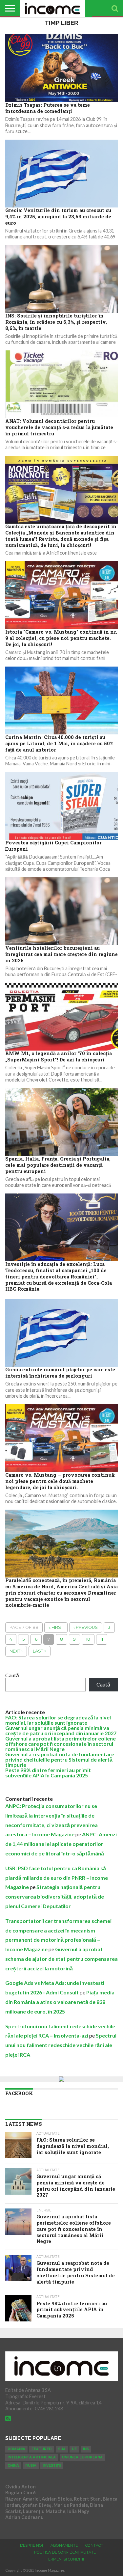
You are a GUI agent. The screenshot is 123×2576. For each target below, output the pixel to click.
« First (56, 1627)
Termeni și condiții (65, 2559)
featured (42, 2449)
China (13, 2466)
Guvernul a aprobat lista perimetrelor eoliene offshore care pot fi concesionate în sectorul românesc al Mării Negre (61, 1744)
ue (74, 2449)
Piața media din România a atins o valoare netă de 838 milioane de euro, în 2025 (60, 2002)
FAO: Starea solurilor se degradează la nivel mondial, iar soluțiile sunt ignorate (58, 1720)
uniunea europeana (82, 2457)
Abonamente (64, 2545)
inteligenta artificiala (32, 2457)
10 (88, 1639)
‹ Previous (86, 1627)
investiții (52, 2466)
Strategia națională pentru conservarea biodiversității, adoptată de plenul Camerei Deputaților (55, 1896)
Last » (40, 1651)
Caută (12, 1675)
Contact (94, 2545)
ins (86, 2449)
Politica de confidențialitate (65, 2552)
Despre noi (31, 2545)
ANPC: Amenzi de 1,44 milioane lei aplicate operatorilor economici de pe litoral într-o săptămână (61, 1844)
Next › (16, 1651)
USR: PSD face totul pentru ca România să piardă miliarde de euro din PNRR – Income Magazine (57, 1878)
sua (62, 2449)
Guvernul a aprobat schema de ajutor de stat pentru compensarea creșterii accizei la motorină (61, 1959)
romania (16, 2449)
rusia (31, 2466)
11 (102, 1639)
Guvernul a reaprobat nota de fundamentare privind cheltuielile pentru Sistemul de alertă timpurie (60, 1759)
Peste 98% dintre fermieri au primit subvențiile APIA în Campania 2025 (48, 1773)
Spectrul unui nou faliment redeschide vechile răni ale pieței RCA (61, 2045)
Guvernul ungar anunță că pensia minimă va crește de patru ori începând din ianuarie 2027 (61, 1730)
